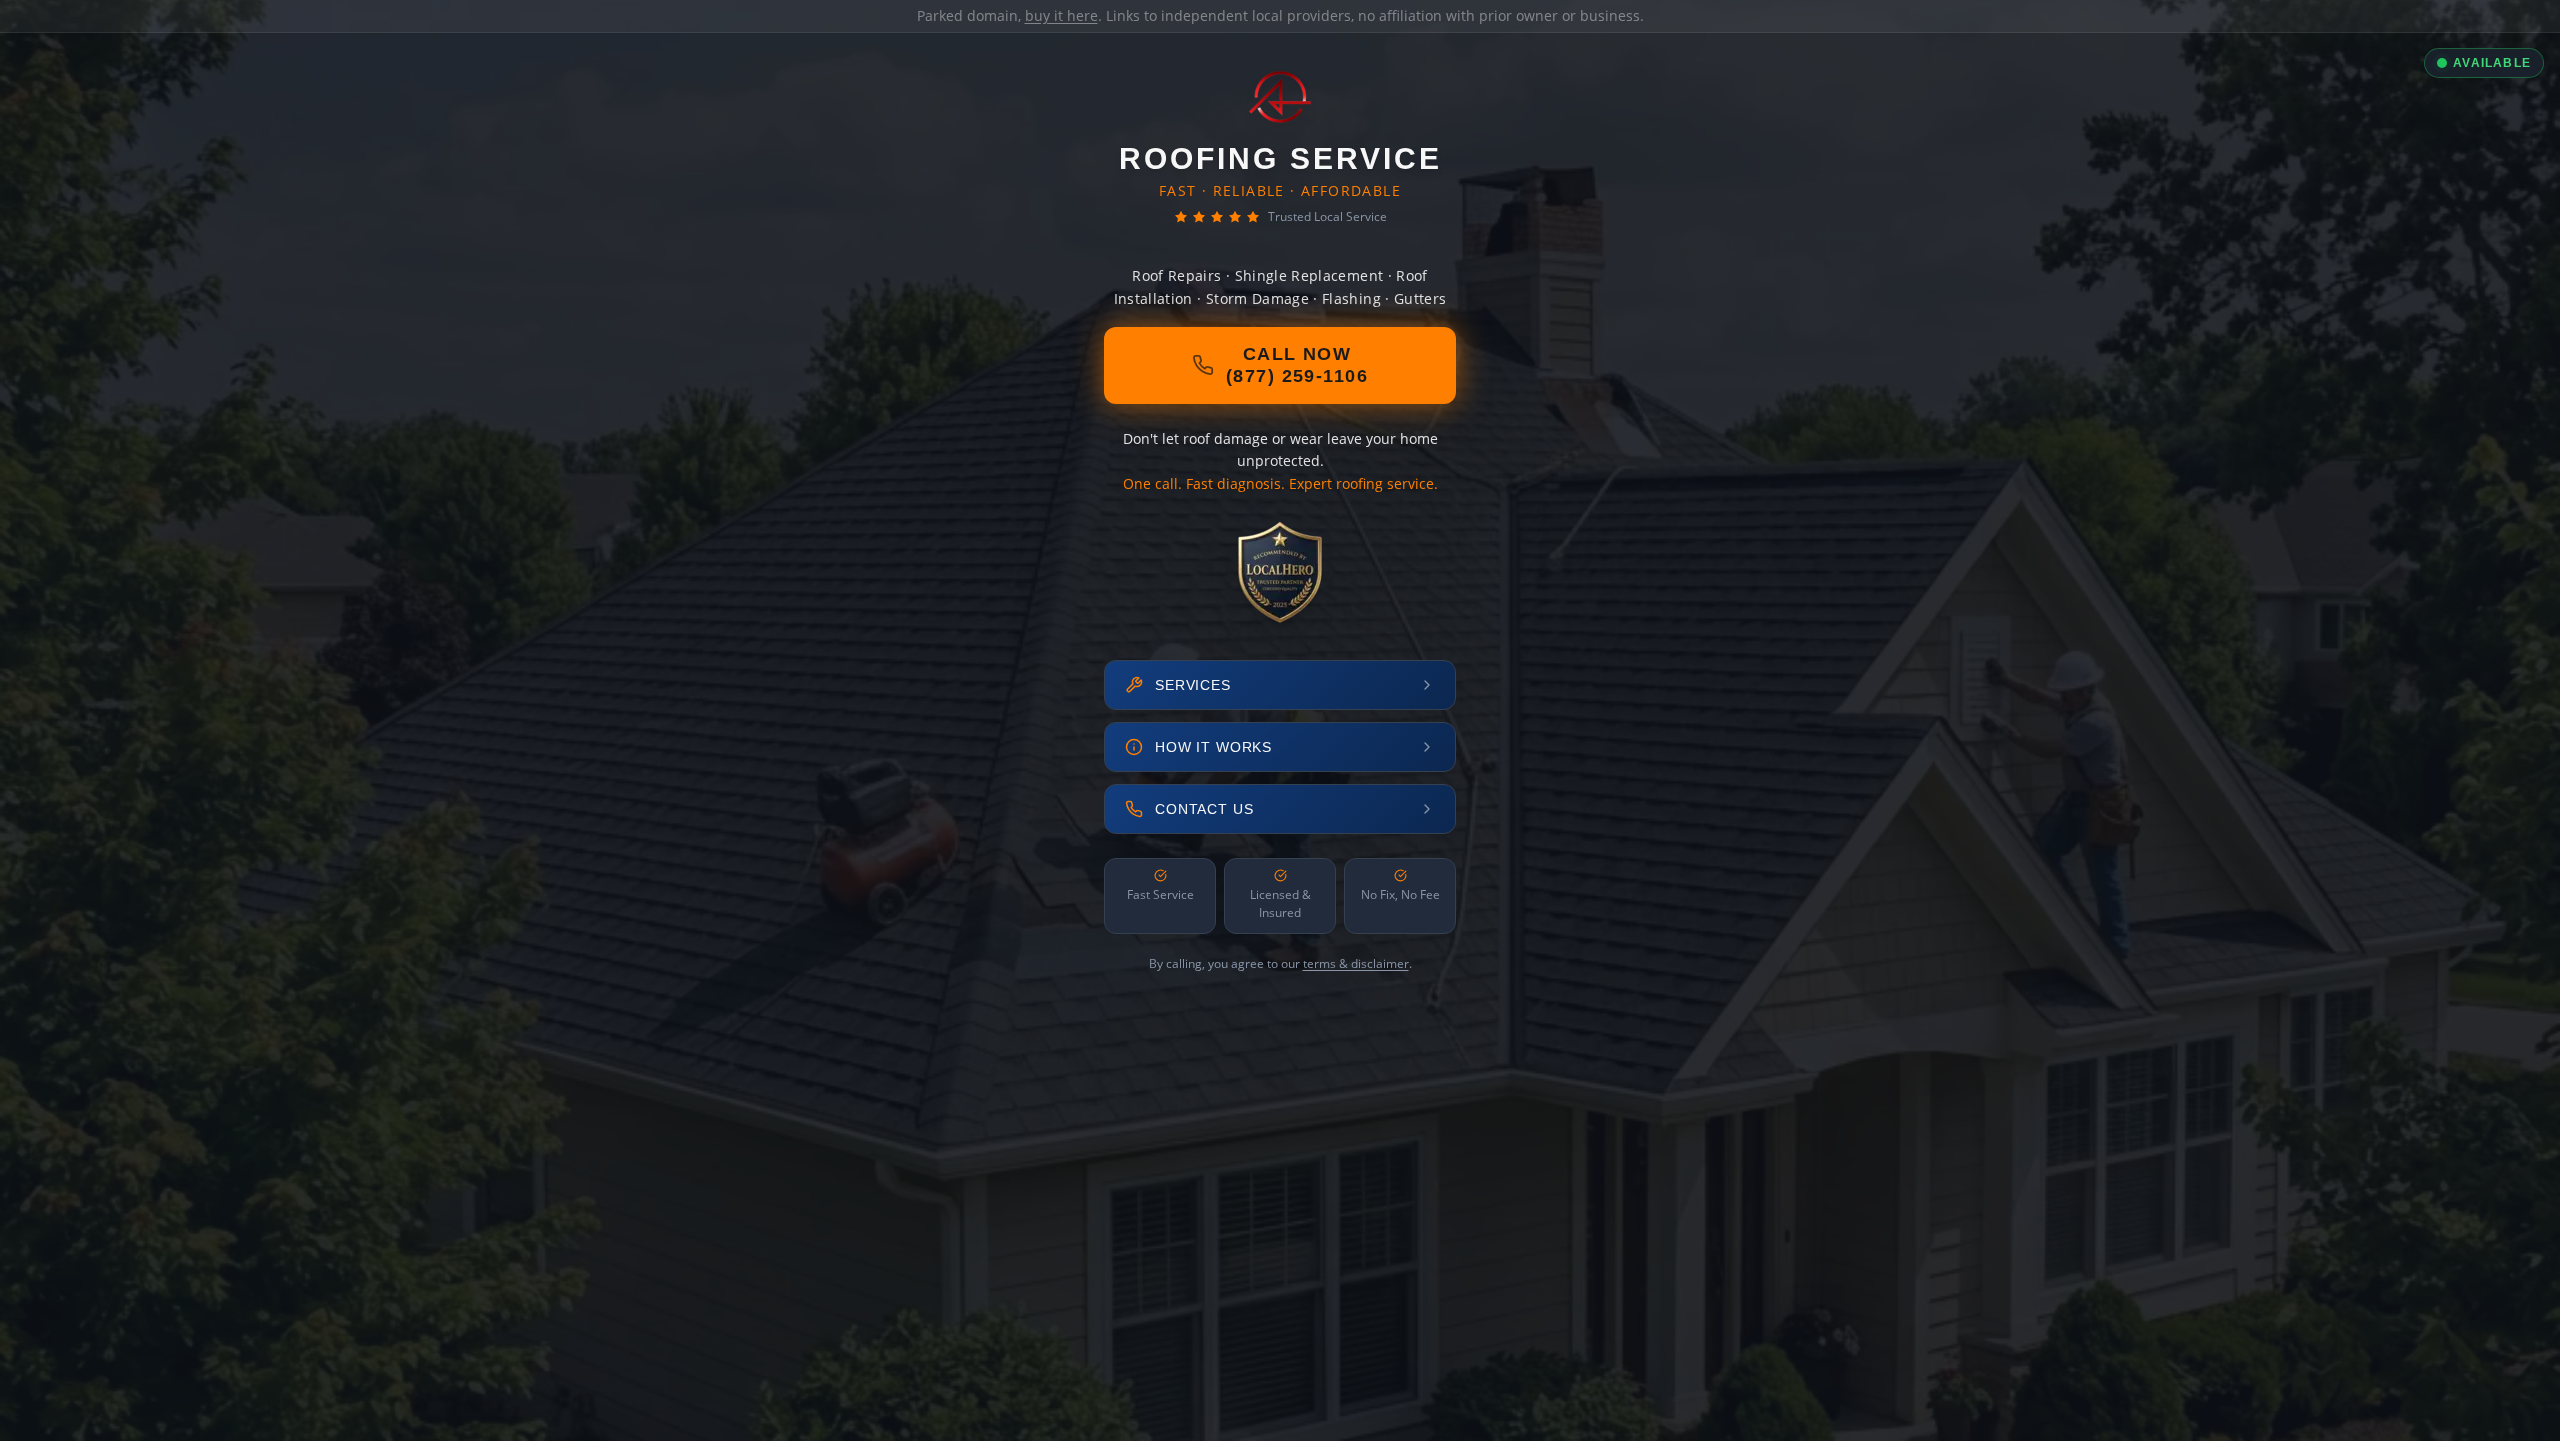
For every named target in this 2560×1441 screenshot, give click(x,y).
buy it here (1061, 15)
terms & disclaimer (1356, 963)
